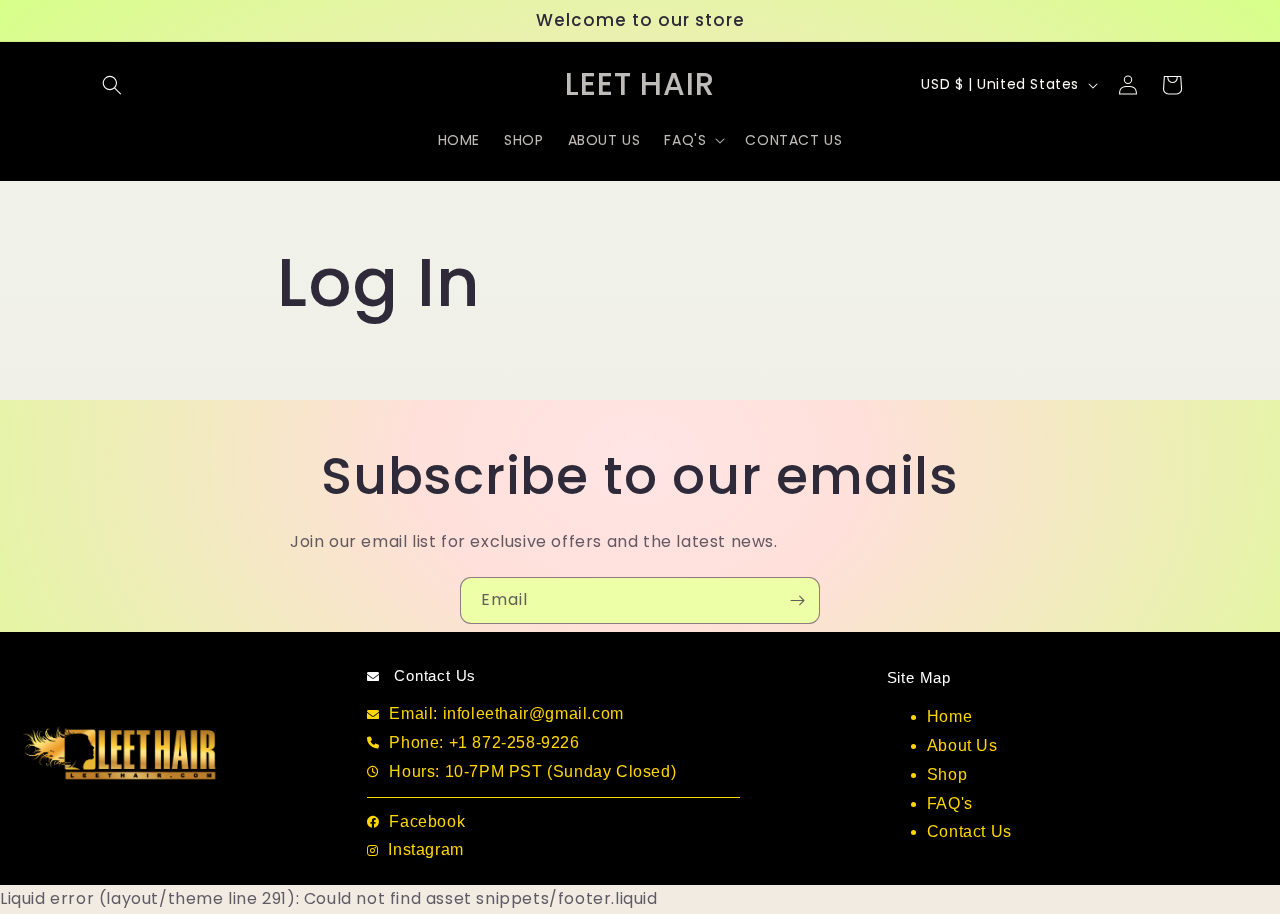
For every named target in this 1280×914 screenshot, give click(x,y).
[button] (112, 85)
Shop (947, 774)
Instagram (425, 849)
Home (949, 716)
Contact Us (969, 831)
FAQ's (950, 803)
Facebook (427, 821)
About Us (962, 745)
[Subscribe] (797, 600)
